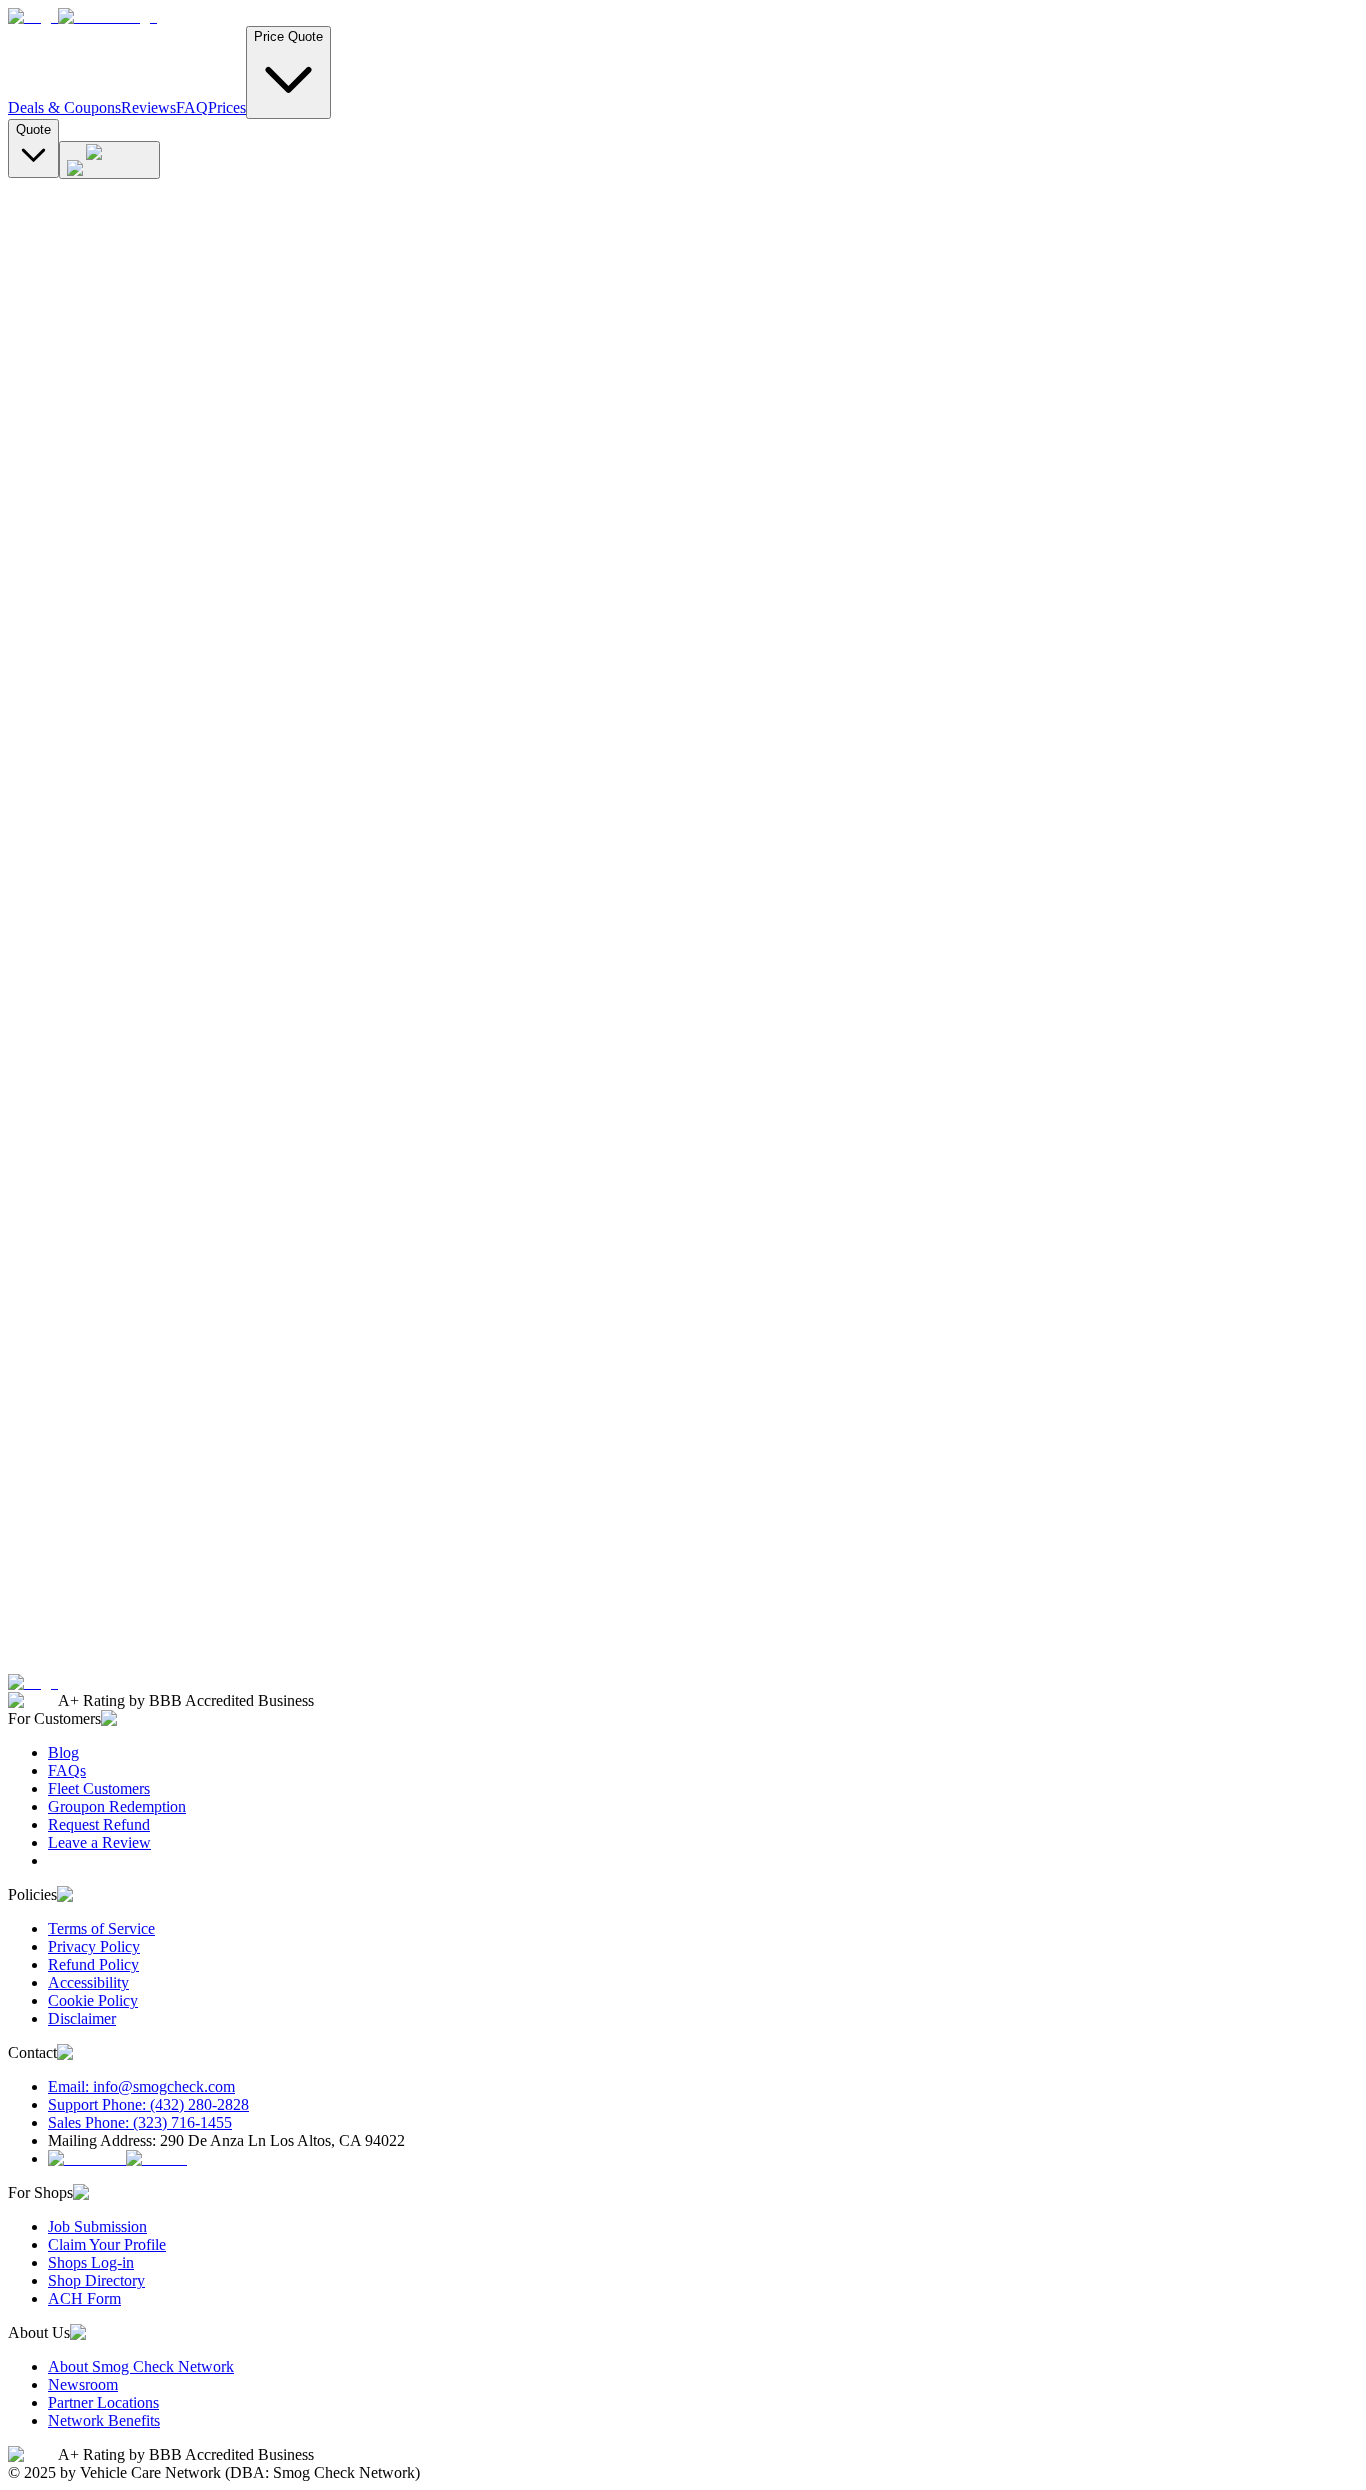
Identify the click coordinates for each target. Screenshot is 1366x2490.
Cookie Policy (93, 2000)
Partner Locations (103, 2402)
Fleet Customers (99, 1788)
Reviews (148, 107)
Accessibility (88, 1982)
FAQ (192, 107)
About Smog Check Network (141, 2366)
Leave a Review (99, 1842)
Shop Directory (96, 2280)
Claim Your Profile (107, 2244)
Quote (33, 129)
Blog (63, 1752)
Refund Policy (93, 1964)
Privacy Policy (94, 1946)
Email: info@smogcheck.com (141, 2086)
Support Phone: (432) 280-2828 (148, 2104)
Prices (227, 107)
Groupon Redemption (117, 1806)
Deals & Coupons (64, 107)
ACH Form (84, 2298)
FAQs (67, 1770)
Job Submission (97, 2226)
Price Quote (288, 36)
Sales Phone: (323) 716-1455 (140, 2122)
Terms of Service (101, 1928)
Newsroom (83, 2384)
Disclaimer (82, 2018)
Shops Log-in (91, 2262)
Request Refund (99, 1824)
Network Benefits (104, 2420)
